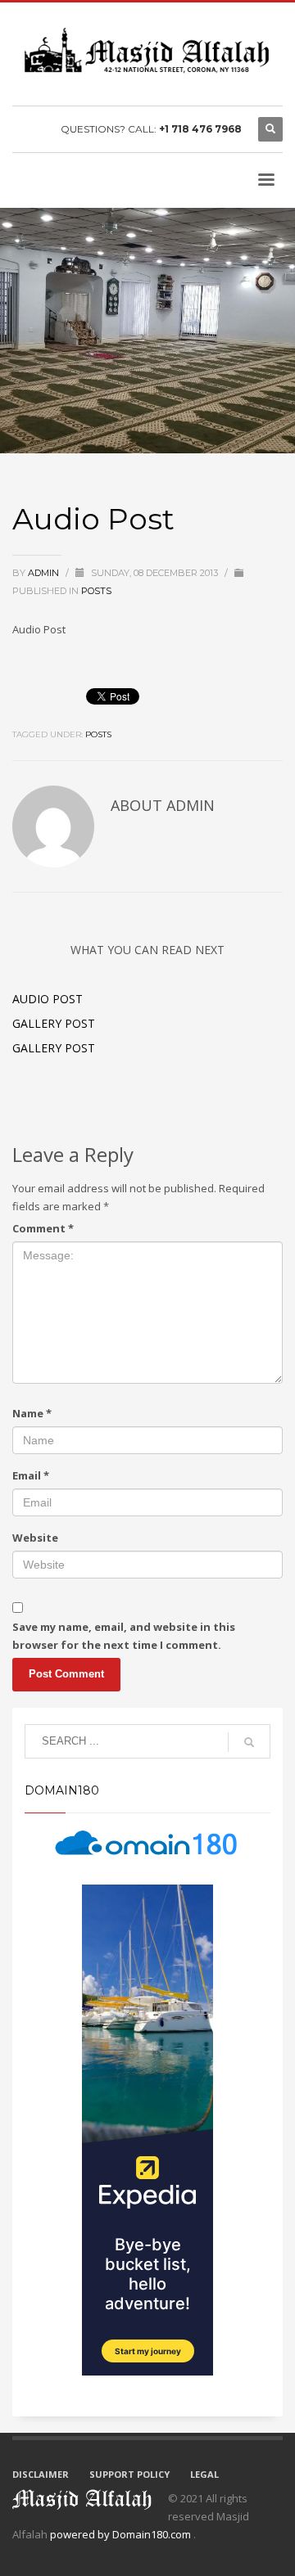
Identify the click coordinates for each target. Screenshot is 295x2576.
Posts (96, 591)
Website (35, 1538)
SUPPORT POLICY (129, 2474)
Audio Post (48, 999)
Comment (43, 1228)
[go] (249, 1742)
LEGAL (204, 2474)
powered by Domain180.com (122, 2534)
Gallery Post (54, 1023)
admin (45, 573)
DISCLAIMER (41, 2474)
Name (32, 1413)
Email (31, 1475)
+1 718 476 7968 (200, 129)
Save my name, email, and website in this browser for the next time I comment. (124, 1636)
